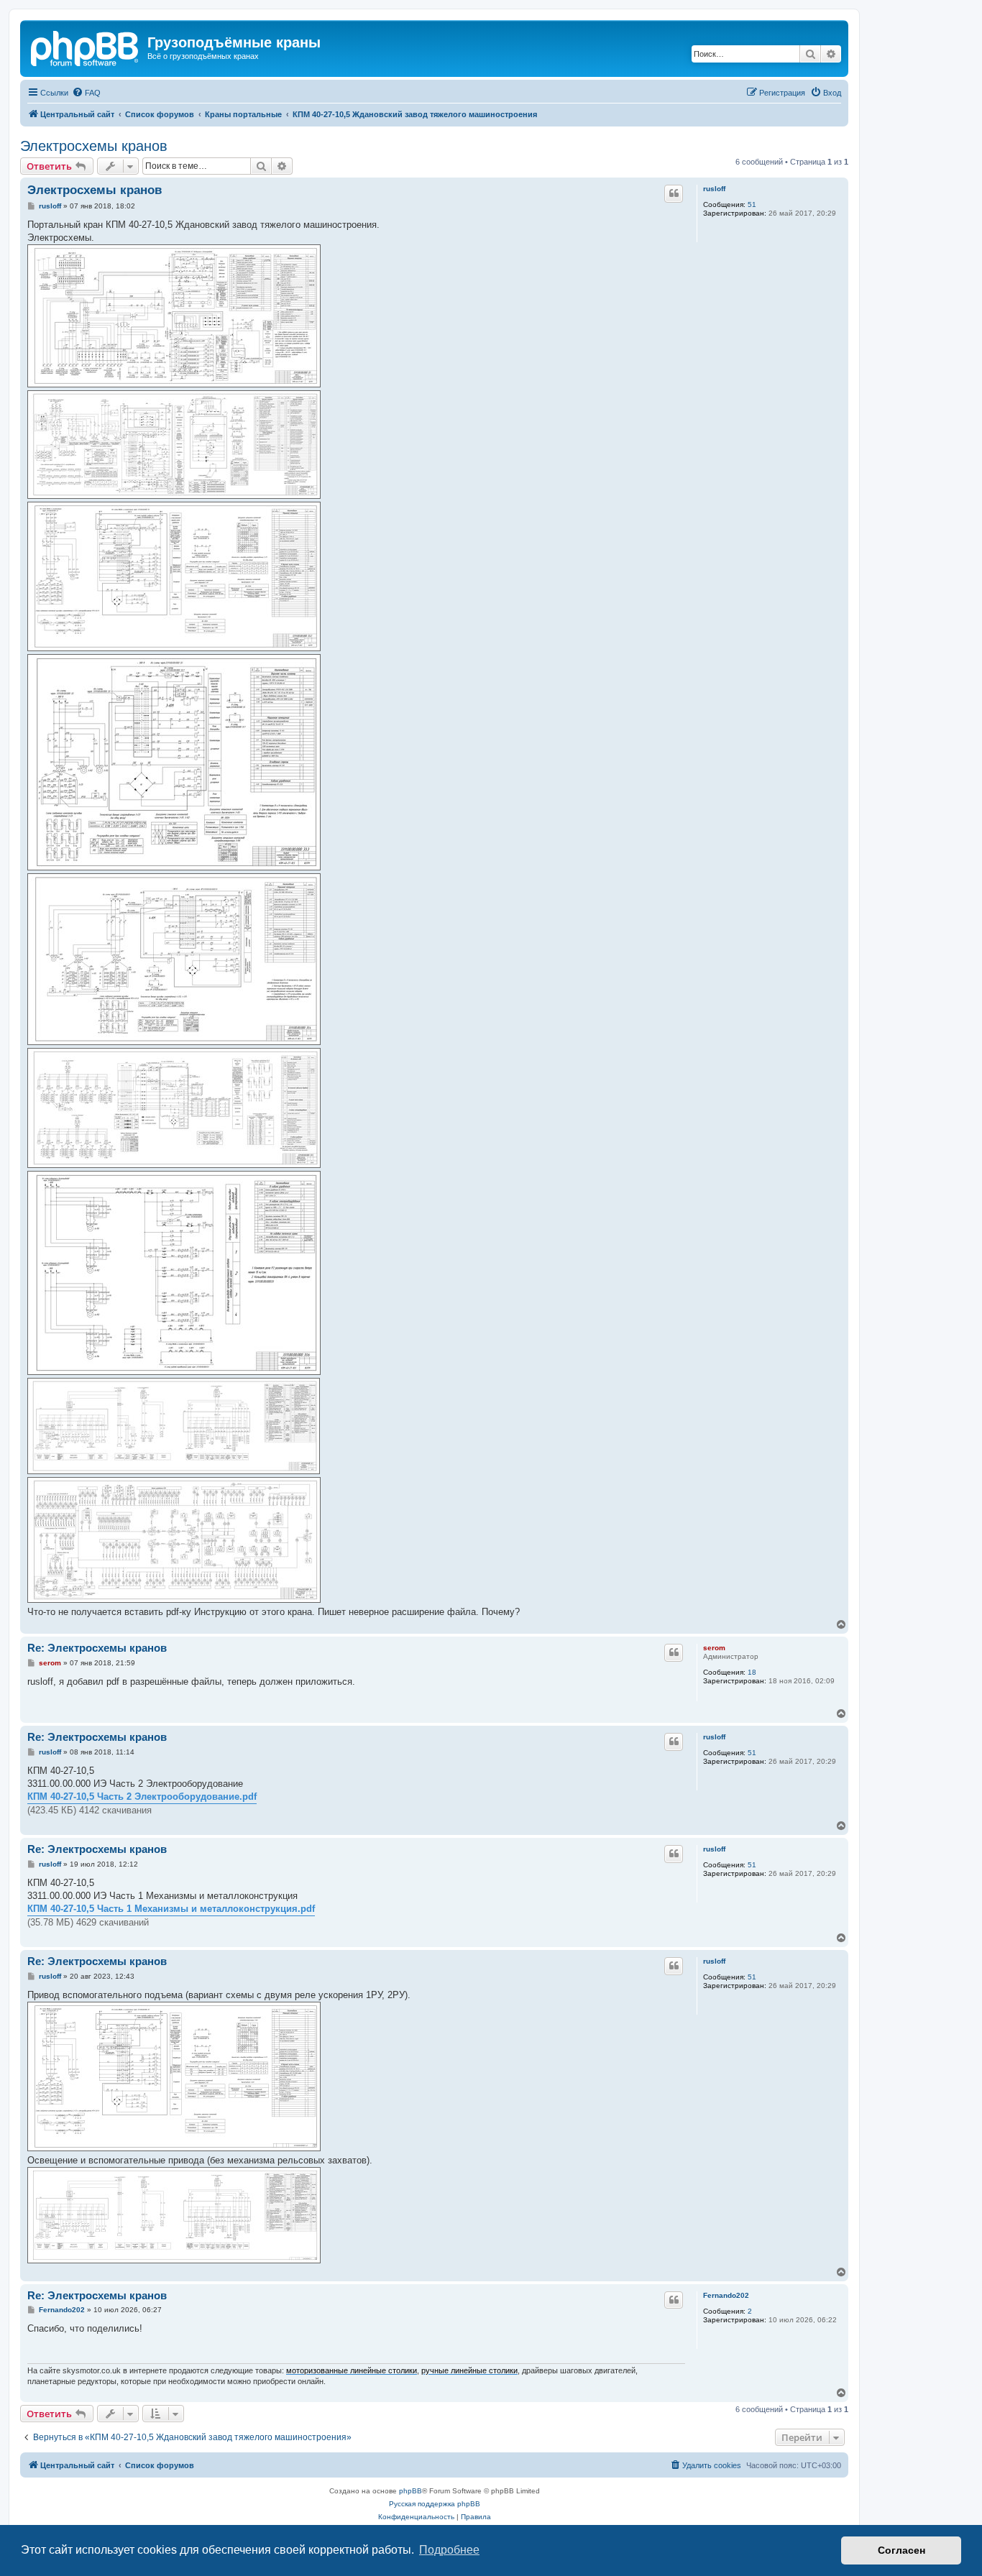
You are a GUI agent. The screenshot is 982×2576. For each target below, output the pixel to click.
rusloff (714, 189)
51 (752, 204)
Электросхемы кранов (94, 146)
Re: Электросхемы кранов (97, 1648)
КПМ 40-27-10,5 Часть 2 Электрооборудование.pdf (142, 1797)
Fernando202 (726, 2295)
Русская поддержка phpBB (435, 2504)
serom (714, 1648)
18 (752, 1672)
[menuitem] (86, 93)
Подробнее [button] (449, 2550)
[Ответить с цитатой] (674, 193)
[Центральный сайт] (86, 47)
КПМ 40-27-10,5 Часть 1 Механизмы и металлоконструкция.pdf (171, 1909)
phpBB (410, 2491)
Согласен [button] (901, 2550)
